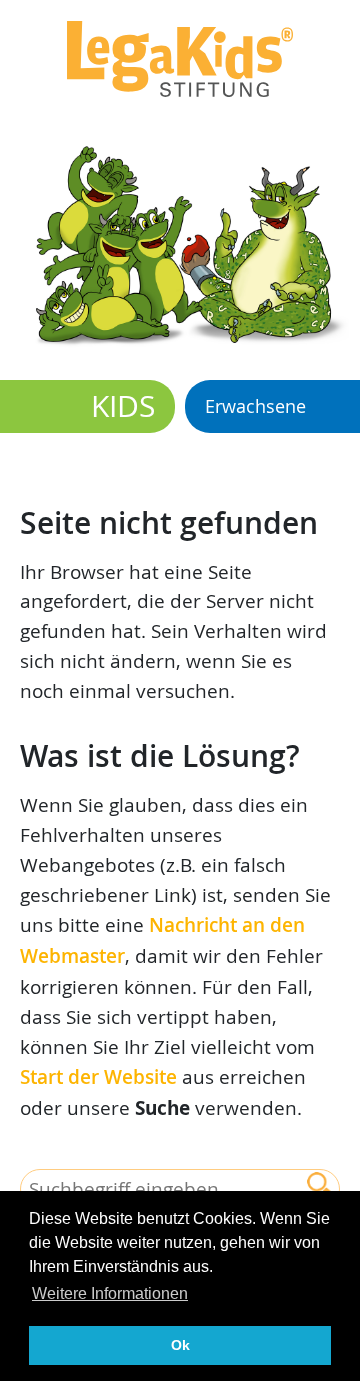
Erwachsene (255, 406)
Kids (123, 406)
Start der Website (98, 1077)
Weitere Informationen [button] (110, 1293)
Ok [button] (180, 1345)
